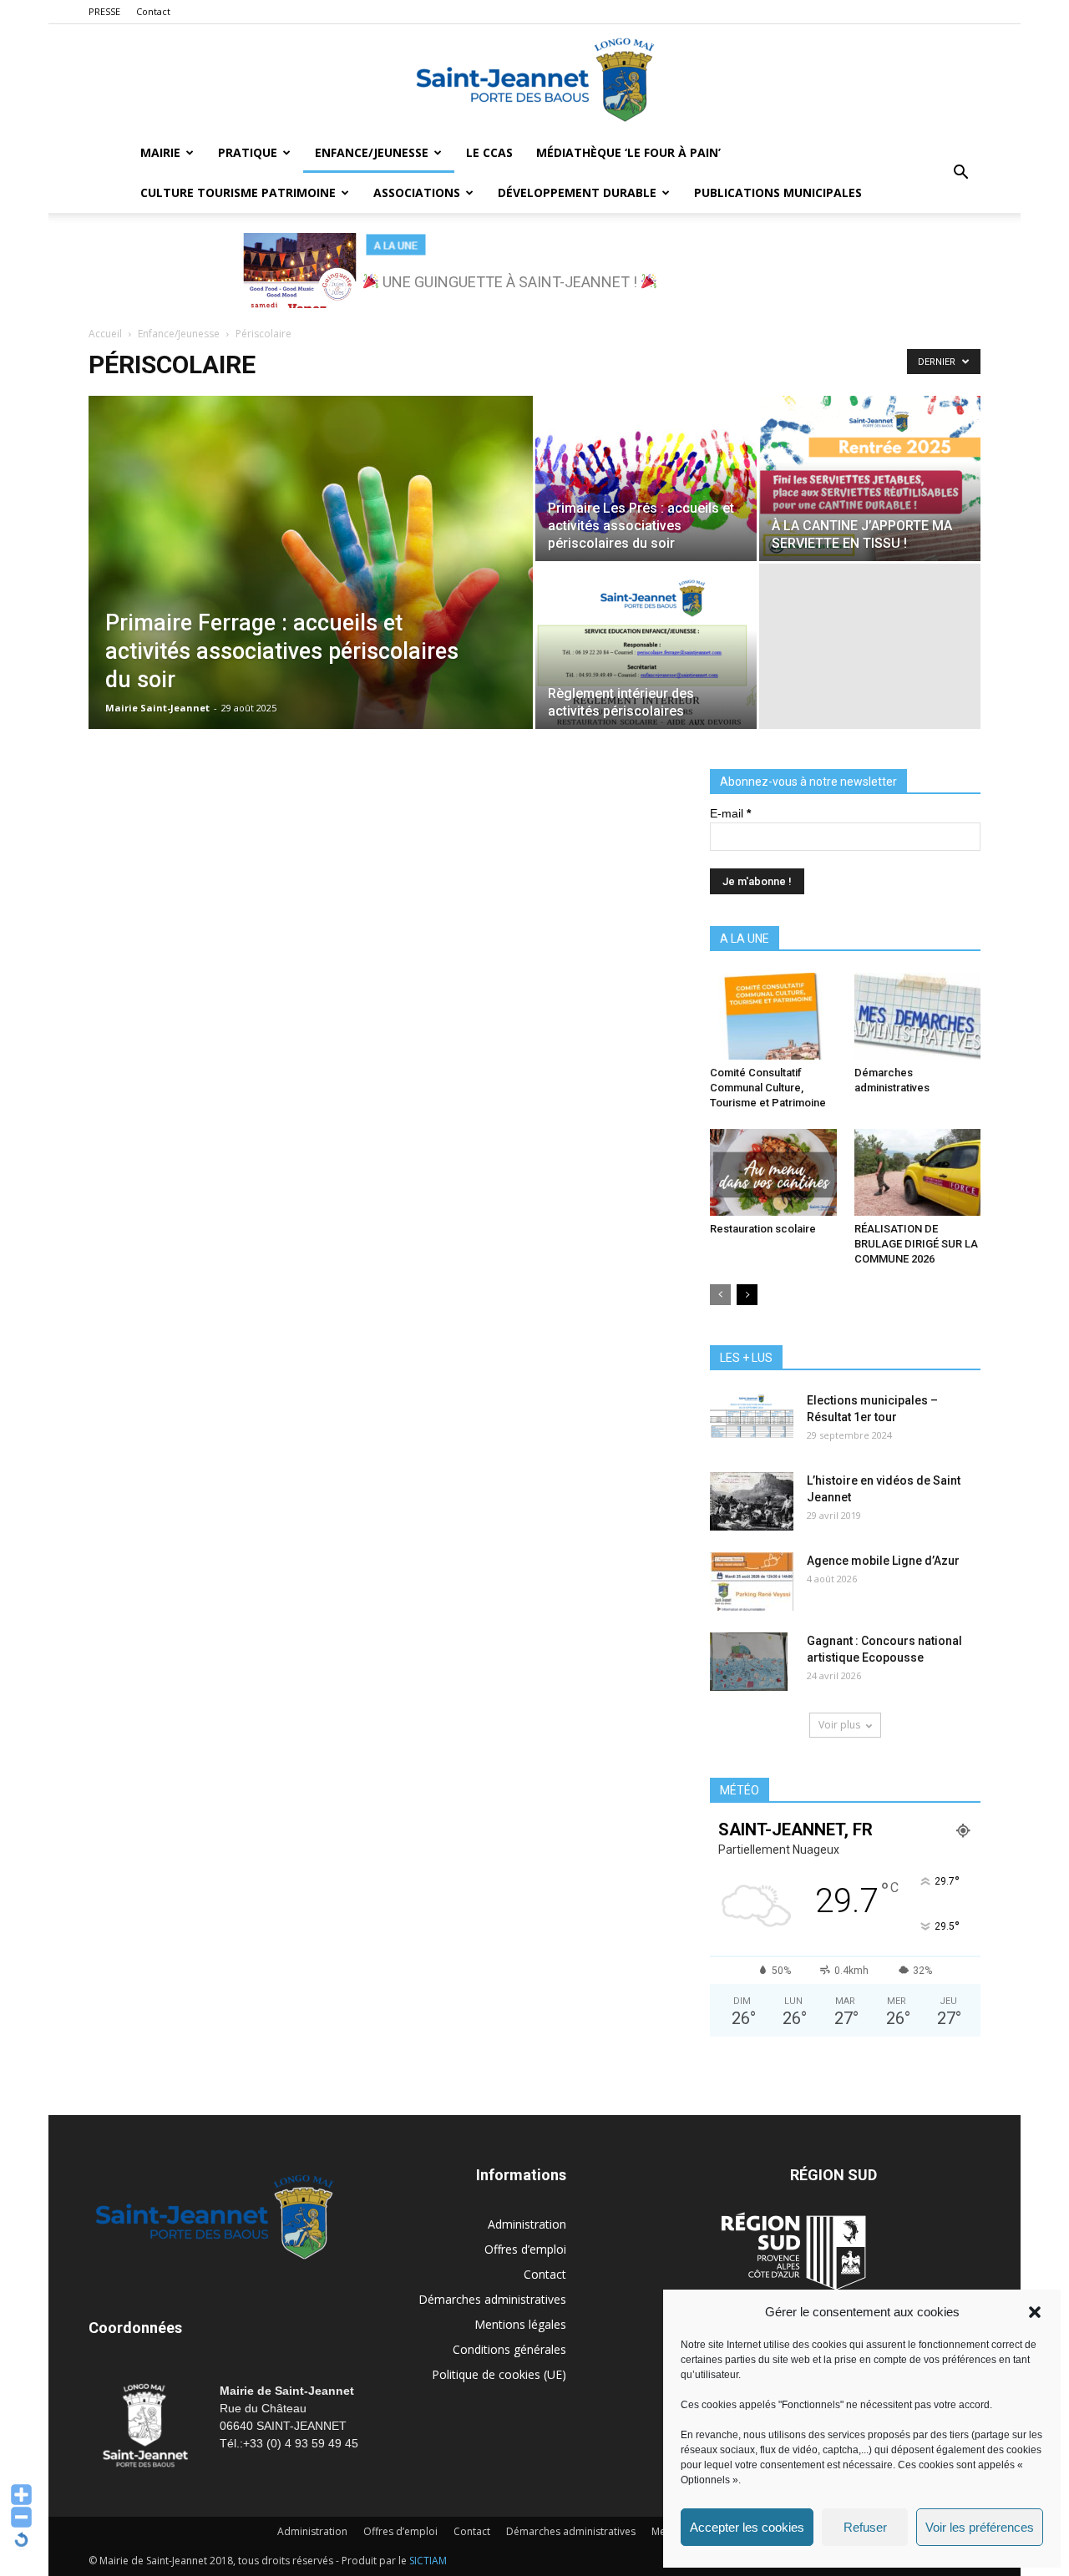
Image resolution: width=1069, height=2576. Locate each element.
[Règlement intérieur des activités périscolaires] (646, 646)
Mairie (160, 152)
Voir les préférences (980, 2527)
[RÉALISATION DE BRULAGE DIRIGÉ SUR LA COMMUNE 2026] (918, 1172)
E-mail (730, 813)
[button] (1035, 2312)
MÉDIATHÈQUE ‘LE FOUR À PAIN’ (628, 152)
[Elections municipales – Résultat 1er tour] (752, 1421)
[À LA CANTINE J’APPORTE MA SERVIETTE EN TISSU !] (870, 478)
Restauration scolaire (763, 1229)
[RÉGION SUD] (793, 2251)
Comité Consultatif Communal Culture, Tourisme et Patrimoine (768, 1088)
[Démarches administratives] (918, 1016)
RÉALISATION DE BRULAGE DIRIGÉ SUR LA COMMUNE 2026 (916, 1244)
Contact (153, 11)
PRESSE (104, 11)
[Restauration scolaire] (773, 1172)
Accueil (105, 334)
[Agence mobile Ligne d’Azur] (752, 1582)
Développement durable (577, 192)
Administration (527, 2224)
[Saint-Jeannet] (534, 79)
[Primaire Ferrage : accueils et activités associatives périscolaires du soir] (311, 589)
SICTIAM (428, 2561)
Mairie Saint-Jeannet (157, 708)
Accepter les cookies (747, 2527)
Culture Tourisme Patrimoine (238, 192)
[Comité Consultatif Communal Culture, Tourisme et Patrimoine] (773, 1016)
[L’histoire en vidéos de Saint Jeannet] (752, 1501)
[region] (534, 271)
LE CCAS (489, 152)
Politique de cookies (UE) (499, 2374)
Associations (417, 192)
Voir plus (839, 1725)
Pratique (248, 152)
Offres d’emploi (525, 2249)
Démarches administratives (492, 2299)
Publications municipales (778, 192)
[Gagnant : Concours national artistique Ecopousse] (749, 1662)
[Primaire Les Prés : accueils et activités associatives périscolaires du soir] (646, 478)
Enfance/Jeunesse (372, 152)
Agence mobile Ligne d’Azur (883, 1561)
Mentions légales (520, 2324)
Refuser (865, 2527)
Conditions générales (509, 2349)
